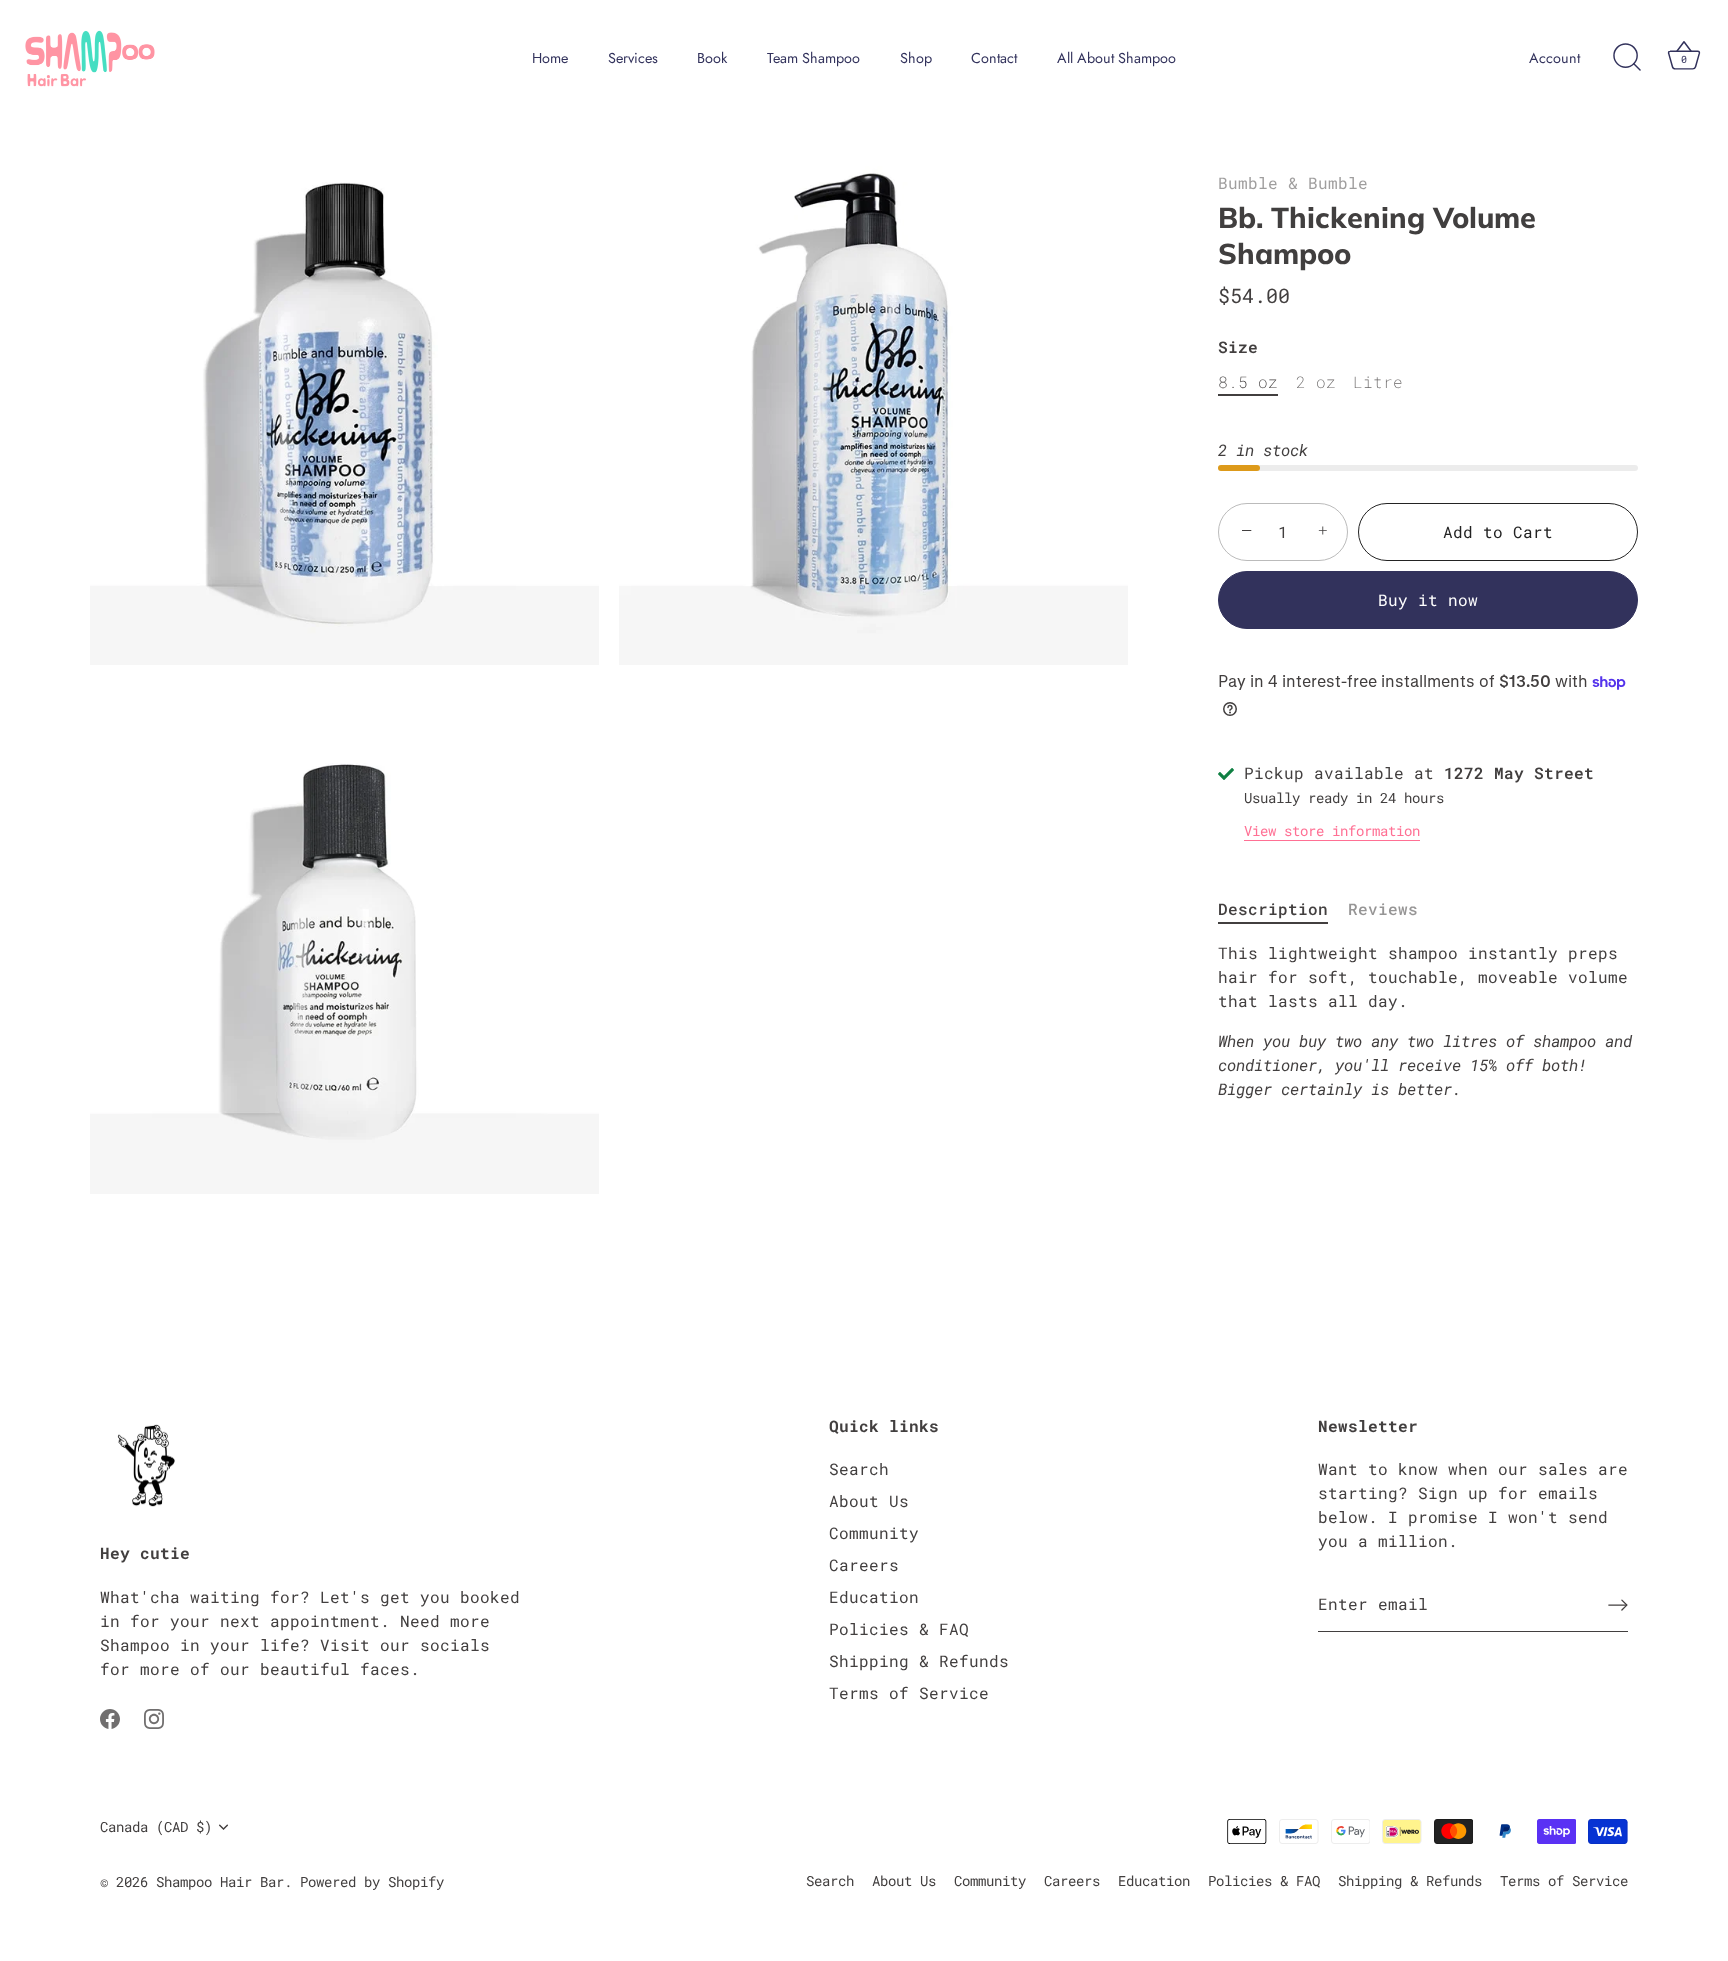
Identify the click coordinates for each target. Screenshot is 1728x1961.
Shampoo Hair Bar (220, 1882)
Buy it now (1428, 599)
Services (633, 58)
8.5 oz (1248, 381)
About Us (869, 1500)
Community (874, 1532)
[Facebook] (110, 1716)
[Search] (1627, 58)
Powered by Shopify (372, 1882)
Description (1273, 908)
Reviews (1383, 908)
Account (1554, 58)
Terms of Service (909, 1692)
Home (550, 58)
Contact (994, 58)
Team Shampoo (813, 58)
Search (859, 1468)
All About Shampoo (1116, 58)
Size (1238, 346)
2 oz (1316, 381)
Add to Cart (1498, 531)
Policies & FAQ (899, 1628)
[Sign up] (1618, 1604)
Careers (864, 1564)
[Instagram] (154, 1716)
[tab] (1283, 909)
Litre (1378, 381)
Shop (916, 58)
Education (874, 1596)
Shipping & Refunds (919, 1660)
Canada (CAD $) (156, 1827)
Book (712, 58)
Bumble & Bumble (1293, 182)
